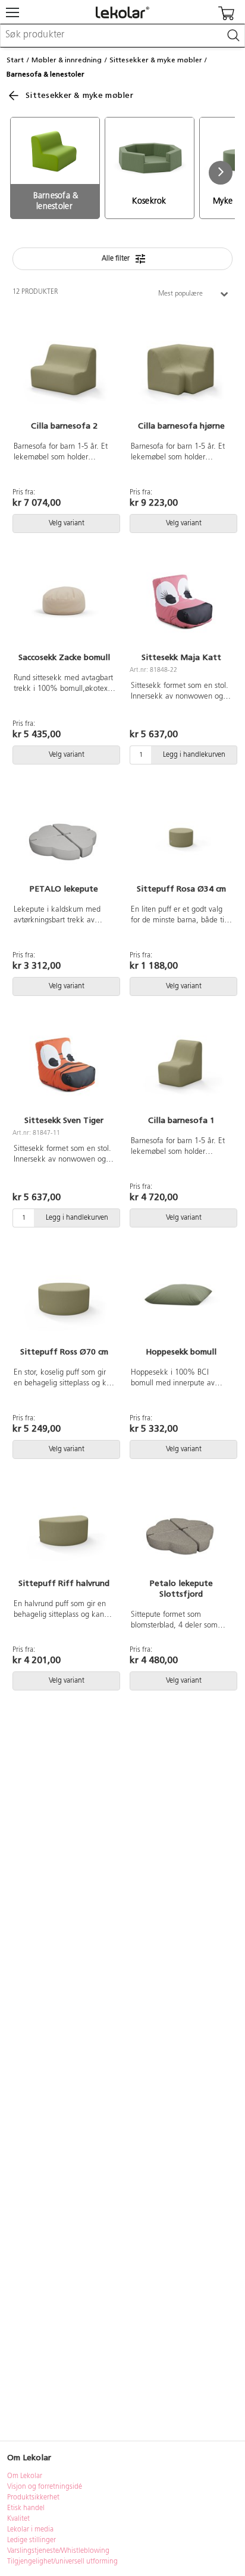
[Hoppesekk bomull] (181, 1296)
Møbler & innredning (67, 60)
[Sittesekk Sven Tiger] (64, 1064)
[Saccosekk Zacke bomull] (64, 601)
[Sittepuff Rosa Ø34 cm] (181, 833)
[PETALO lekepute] (64, 833)
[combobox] (122, 36)
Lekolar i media (30, 2530)
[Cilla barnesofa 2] (64, 370)
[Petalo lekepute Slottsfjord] (181, 1527)
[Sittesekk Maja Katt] (181, 601)
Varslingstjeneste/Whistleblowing (58, 2551)
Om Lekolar (25, 2476)
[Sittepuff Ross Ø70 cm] (64, 1296)
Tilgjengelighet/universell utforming (62, 2562)
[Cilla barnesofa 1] (181, 1064)
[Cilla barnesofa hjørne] (181, 370)
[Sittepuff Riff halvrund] (64, 1527)
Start (15, 60)
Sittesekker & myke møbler (156, 60)
